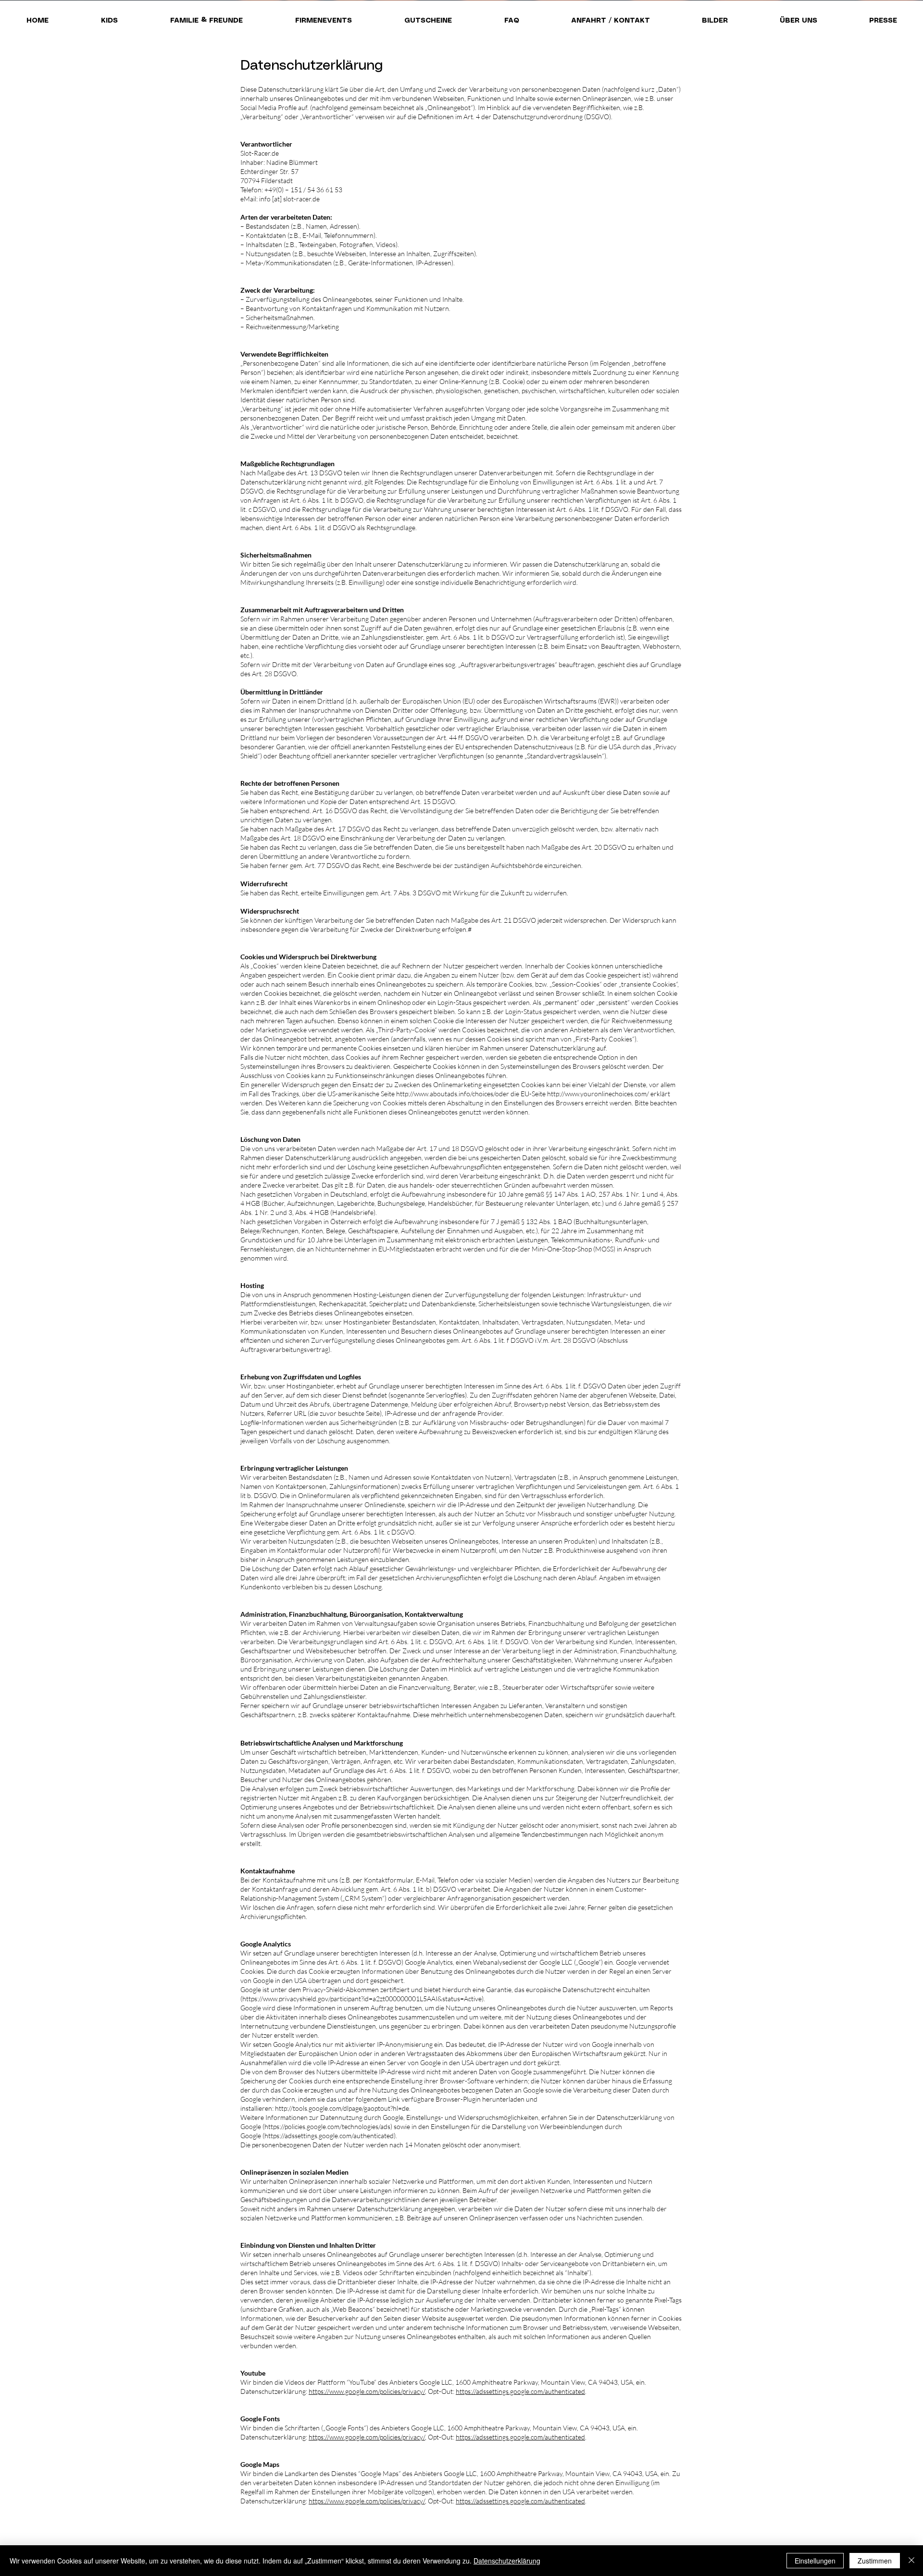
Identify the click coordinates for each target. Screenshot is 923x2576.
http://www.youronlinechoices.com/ (598, 1094)
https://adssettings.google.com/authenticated (329, 2136)
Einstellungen (815, 2561)
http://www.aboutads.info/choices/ (446, 1094)
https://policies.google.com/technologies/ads (327, 2126)
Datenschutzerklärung (507, 2561)
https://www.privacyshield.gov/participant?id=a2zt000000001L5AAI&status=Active (362, 1999)
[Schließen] (911, 2561)
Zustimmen (875, 2561)
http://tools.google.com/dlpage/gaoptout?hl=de (342, 2108)
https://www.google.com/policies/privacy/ (367, 2391)
